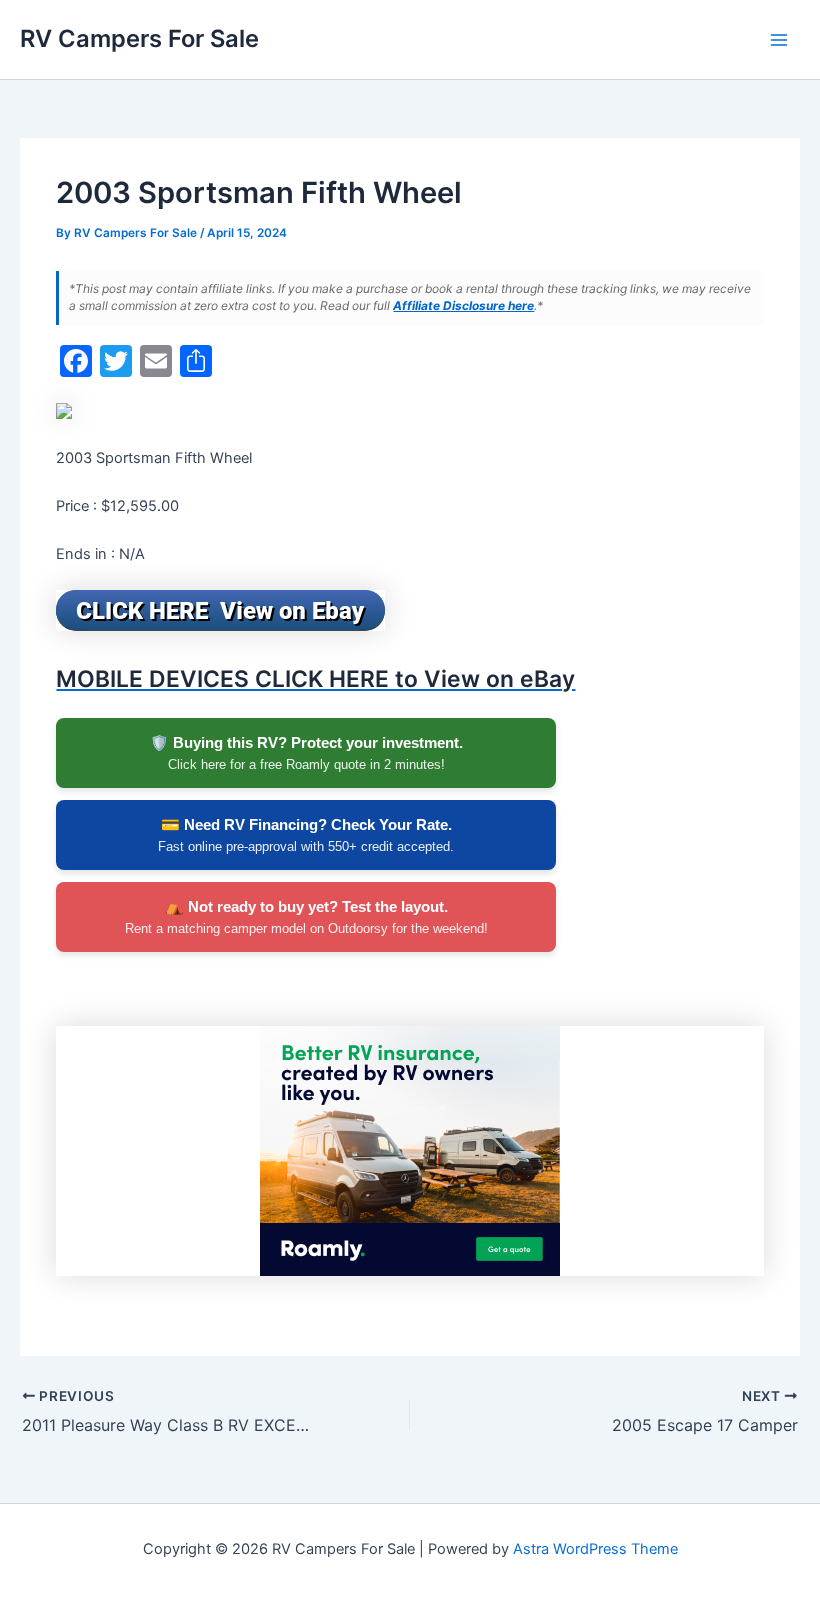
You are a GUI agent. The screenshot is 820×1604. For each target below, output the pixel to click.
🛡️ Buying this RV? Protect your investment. (306, 753)
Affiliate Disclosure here (463, 305)
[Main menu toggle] (779, 40)
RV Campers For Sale (139, 38)
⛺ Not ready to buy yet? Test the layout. (306, 917)
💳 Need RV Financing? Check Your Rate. (306, 835)
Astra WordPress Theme (595, 1549)
